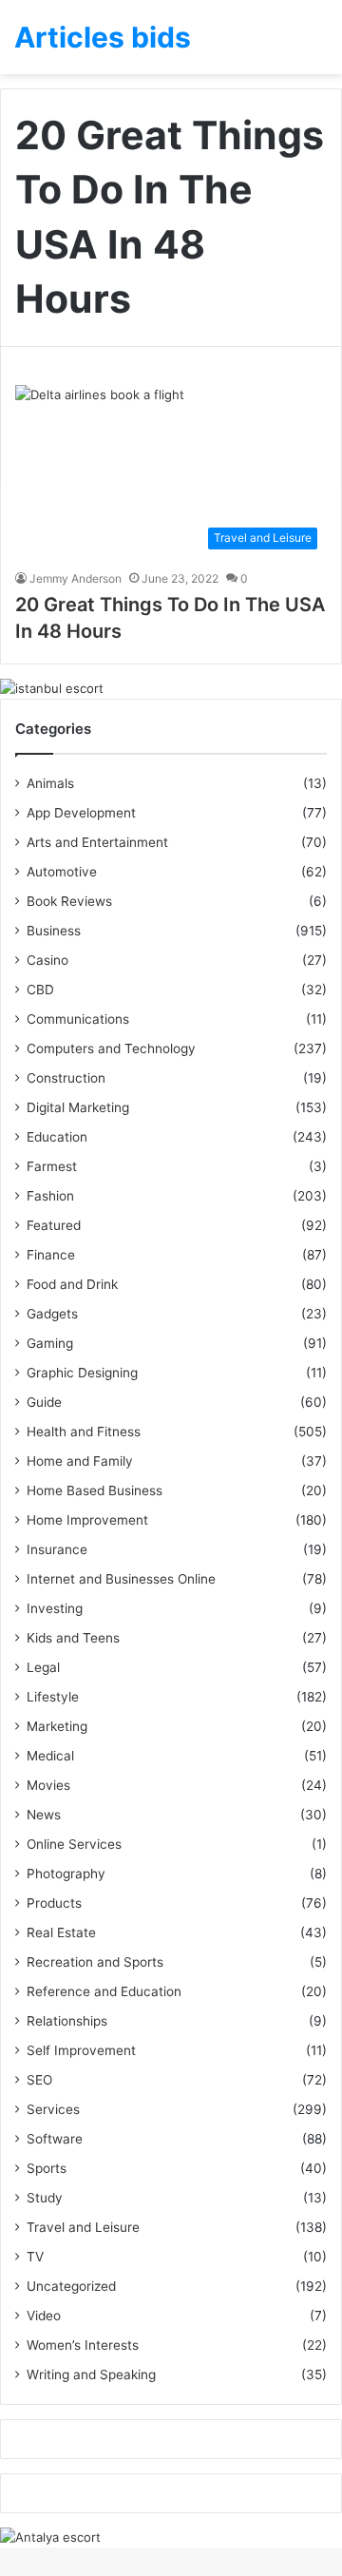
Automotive (62, 872)
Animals (50, 783)
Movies (48, 1785)
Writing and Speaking (91, 2374)
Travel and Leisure (83, 2227)
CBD (40, 990)
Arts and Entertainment (97, 842)
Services (53, 2109)
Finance (51, 1255)
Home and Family (80, 1461)
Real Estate (61, 1932)
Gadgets (52, 1314)
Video (44, 2316)
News (44, 1815)
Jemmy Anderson (76, 578)
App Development (81, 813)
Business (54, 931)
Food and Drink (72, 1284)
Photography (66, 1874)
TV (35, 2257)
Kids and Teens (73, 1638)
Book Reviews (69, 901)
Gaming (50, 1343)
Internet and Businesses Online (121, 1579)
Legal (43, 1667)
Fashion (50, 1196)
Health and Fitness (84, 1432)
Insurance (57, 1549)
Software (55, 2139)
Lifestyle (53, 1697)
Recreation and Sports (95, 1962)
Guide (44, 1402)
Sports (47, 2168)
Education (57, 1137)
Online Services (74, 1844)
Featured (54, 1225)
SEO (39, 2080)
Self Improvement (81, 2050)
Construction (66, 1078)
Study (45, 2198)
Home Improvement (87, 1520)
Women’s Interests (83, 2345)
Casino (47, 960)
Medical (50, 1756)
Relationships (67, 2021)
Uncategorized (71, 2286)
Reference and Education (104, 1991)
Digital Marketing (78, 1107)
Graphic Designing (82, 1373)
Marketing (57, 1726)
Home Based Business (95, 1490)
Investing (55, 1608)
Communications (78, 1019)
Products (54, 1903)
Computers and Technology (111, 1048)
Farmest (52, 1166)
